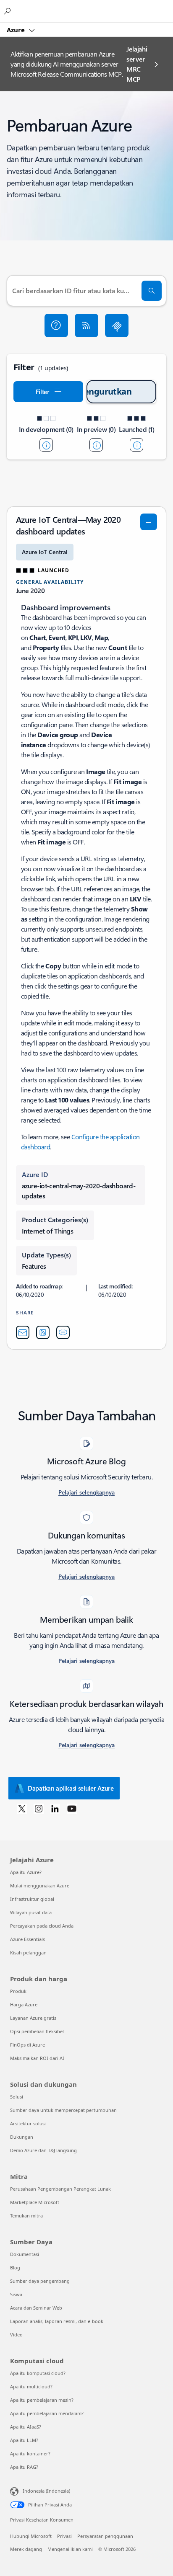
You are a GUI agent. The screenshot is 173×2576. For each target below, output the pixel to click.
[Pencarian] (152, 291)
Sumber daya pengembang (40, 2281)
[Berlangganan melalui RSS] (86, 325)
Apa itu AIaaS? (26, 2427)
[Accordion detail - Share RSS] (43, 1332)
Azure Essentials (28, 1939)
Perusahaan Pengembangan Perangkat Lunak (60, 2189)
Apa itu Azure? (26, 1872)
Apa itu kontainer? (30, 2453)
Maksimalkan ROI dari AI (37, 2058)
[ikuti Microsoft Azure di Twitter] (22, 1808)
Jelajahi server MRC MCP (137, 64)
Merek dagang (26, 2549)
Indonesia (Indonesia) (46, 2491)
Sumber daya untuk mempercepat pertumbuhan (63, 2110)
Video (16, 2335)
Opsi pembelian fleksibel (37, 2031)
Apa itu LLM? (24, 2440)
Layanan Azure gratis (33, 2018)
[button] (56, 325)
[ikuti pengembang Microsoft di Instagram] (39, 1808)
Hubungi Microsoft (31, 2536)
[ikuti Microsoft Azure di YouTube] (72, 1808)
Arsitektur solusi (28, 2123)
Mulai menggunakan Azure (40, 1886)
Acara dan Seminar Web (36, 2308)
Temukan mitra (26, 2216)
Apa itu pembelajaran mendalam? (47, 2413)
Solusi (17, 2097)
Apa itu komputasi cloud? (38, 2373)
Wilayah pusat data (31, 1912)
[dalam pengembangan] (46, 445)
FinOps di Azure (28, 2045)
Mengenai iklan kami (70, 2549)
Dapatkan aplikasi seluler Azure (71, 1788)
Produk (18, 1991)
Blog (15, 2268)
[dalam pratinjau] (96, 445)
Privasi (64, 2536)
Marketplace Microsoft (35, 2202)
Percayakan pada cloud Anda (42, 1926)
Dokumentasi (25, 2254)
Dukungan (22, 2137)
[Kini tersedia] (136, 445)
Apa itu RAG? (24, 2467)
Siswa (16, 2294)
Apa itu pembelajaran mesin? (42, 2400)
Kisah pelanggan (28, 1953)
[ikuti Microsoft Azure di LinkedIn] (55, 1808)
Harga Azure (24, 2004)
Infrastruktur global (32, 1899)
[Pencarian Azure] (8, 11)
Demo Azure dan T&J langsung (43, 2150)
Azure (17, 30)
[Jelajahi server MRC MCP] (117, 325)
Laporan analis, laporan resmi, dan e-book (57, 2321)
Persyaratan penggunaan (105, 2536)
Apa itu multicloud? (31, 2386)
